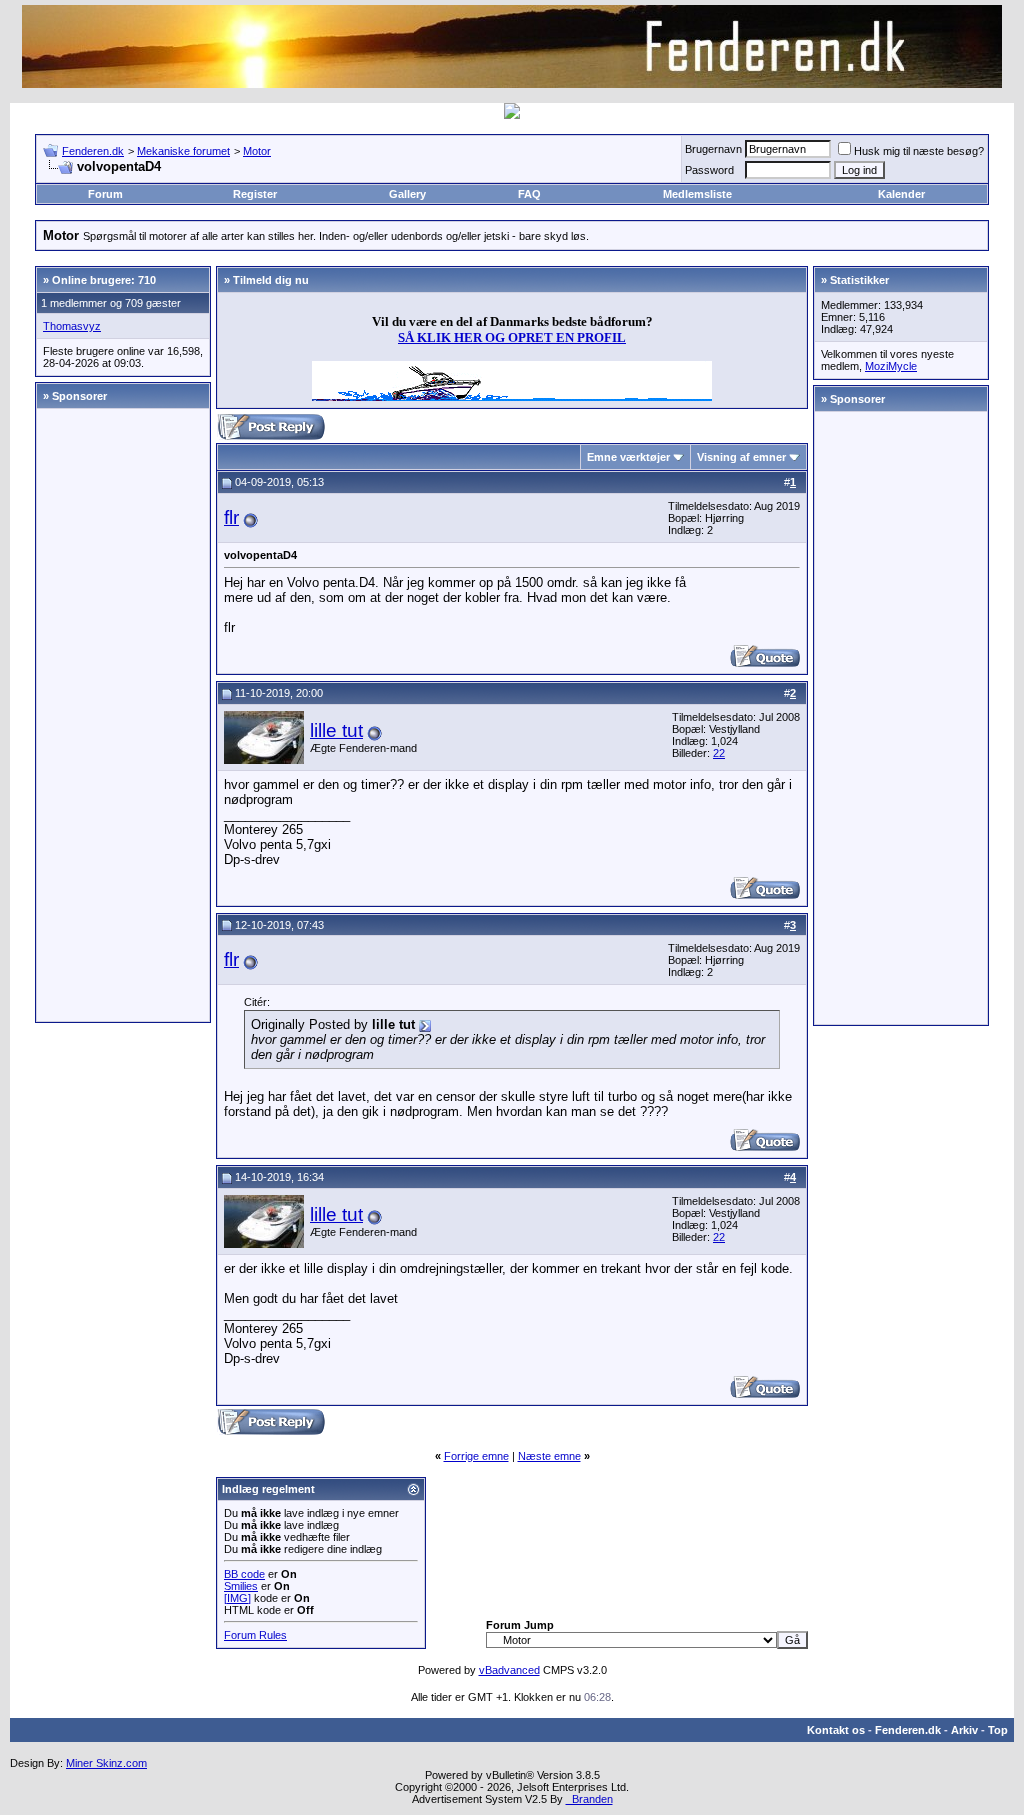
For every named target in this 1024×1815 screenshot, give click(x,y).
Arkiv (964, 1730)
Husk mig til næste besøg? (919, 151)
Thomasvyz (72, 326)
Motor (257, 151)
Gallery (407, 194)
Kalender (901, 194)
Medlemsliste (697, 194)
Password (709, 170)
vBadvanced (509, 1670)
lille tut (336, 730)
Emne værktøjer (628, 457)
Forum (105, 194)
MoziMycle (891, 366)
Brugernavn (713, 149)
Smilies (241, 1586)
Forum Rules (255, 1635)
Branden (589, 1799)
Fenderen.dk (93, 151)
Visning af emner (741, 457)
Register (255, 194)
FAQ (529, 194)
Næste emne (549, 1456)
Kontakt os (836, 1730)
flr (231, 517)
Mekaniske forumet (183, 151)
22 (719, 753)
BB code (244, 1574)
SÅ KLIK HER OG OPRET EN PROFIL (512, 337)
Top (998, 1730)
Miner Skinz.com (106, 1763)
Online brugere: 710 (104, 280)
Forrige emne (476, 1456)
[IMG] (237, 1598)
